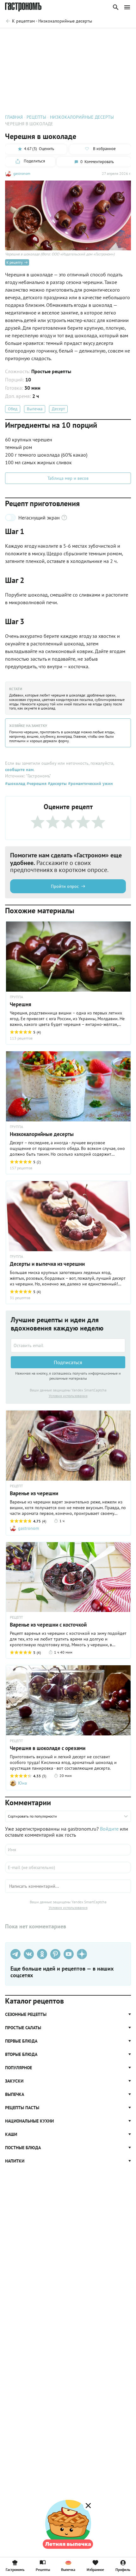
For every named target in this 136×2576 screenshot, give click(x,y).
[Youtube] (69, 1954)
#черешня (36, 783)
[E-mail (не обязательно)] (68, 1867)
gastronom (22, 173)
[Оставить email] (68, 1345)
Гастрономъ (15, 2569)
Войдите (109, 1829)
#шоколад (15, 783)
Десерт (58, 409)
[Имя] (68, 1850)
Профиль (123, 2569)
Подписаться (68, 1362)
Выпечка (35, 409)
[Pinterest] (55, 1954)
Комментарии (117, 37)
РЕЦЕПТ (16, 1486)
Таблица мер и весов (68, 478)
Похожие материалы (78, 37)
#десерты (57, 783)
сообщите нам (19, 769)
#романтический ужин (90, 783)
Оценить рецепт (37, 37)
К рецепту (15, 262)
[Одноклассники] (42, 1954)
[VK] (29, 1954)
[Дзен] (82, 1954)
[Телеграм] (15, 1954)
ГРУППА (16, 997)
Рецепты (43, 2569)
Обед (13, 409)
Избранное (95, 2569)
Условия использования (68, 1396)
